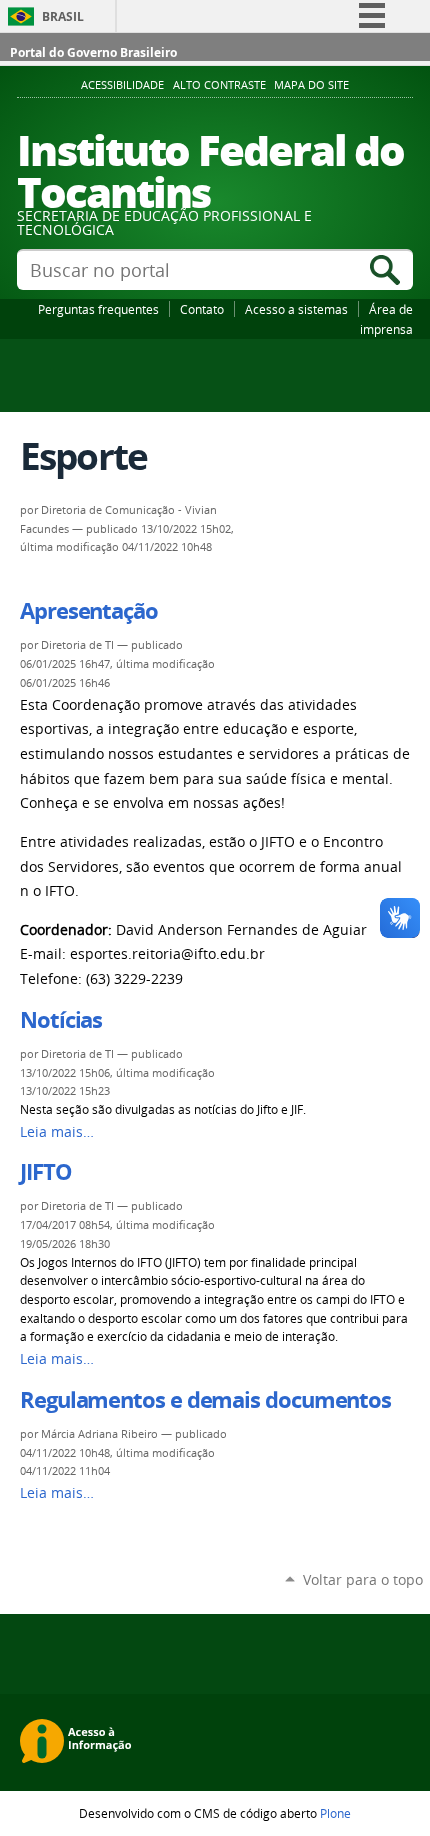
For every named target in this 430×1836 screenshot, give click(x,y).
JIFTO (46, 1172)
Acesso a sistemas (296, 309)
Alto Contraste (219, 85)
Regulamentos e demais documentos (205, 1400)
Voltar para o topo (363, 1579)
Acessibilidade (122, 85)
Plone (335, 1813)
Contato (202, 309)
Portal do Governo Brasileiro (93, 52)
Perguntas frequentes (98, 309)
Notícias (61, 1020)
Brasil (63, 16)
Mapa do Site (311, 85)
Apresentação (89, 611)
